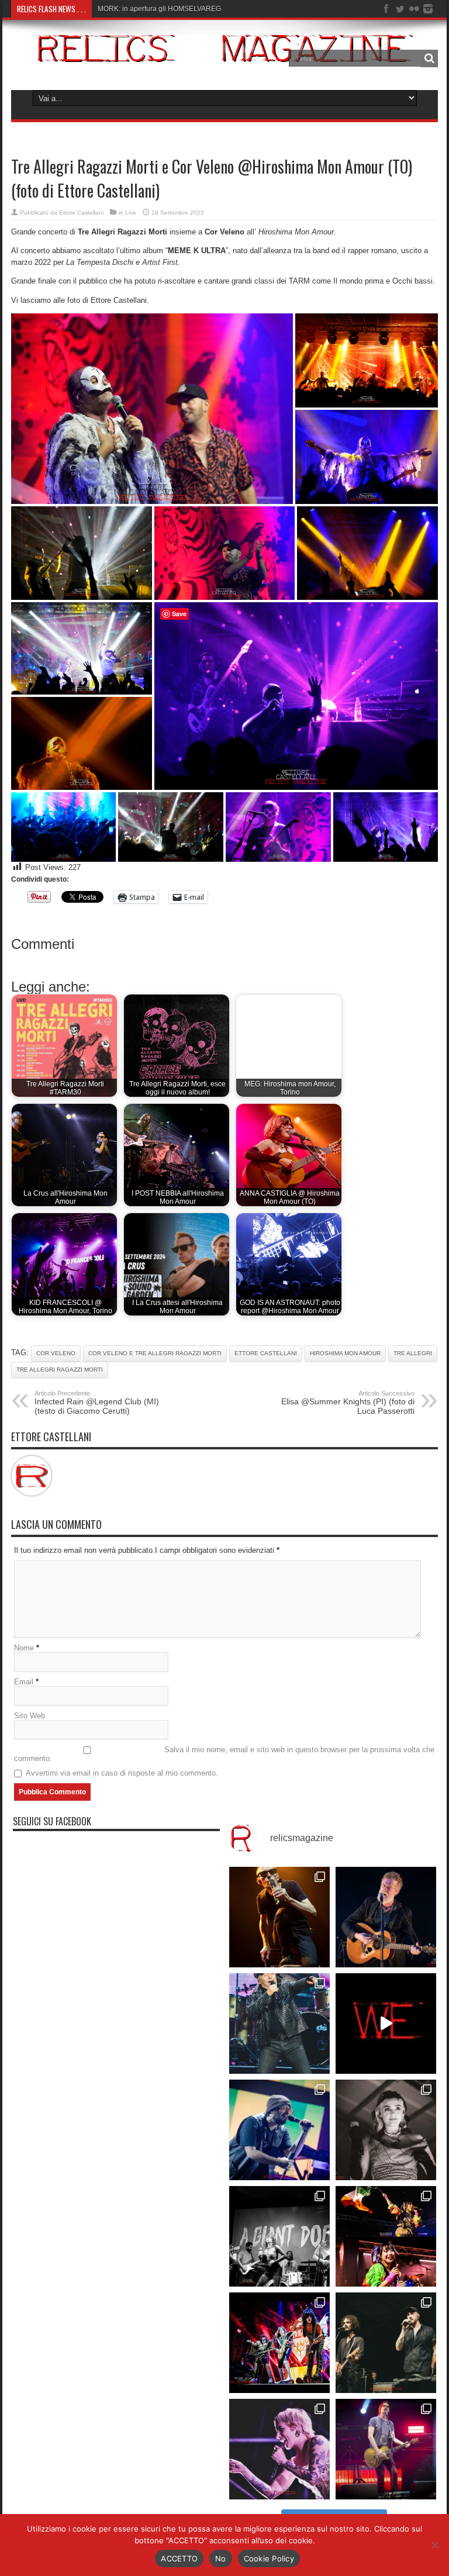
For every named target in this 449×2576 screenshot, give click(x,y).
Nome (24, 1648)
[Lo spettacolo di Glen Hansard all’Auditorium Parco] (386, 1917)
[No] (434, 2545)
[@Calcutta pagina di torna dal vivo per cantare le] (279, 2130)
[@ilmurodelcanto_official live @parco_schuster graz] (386, 2343)
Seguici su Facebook (52, 1821)
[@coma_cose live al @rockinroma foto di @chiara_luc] (279, 2449)
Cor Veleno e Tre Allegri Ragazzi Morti (155, 1353)
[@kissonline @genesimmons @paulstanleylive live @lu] (279, 2343)
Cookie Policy (269, 2558)
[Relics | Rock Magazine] (224, 53)
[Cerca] (429, 58)
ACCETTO (179, 2558)
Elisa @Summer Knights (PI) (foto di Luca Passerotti (348, 1403)
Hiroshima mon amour (345, 1353)
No (221, 2558)
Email (24, 1682)
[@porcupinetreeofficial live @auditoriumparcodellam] (386, 2449)
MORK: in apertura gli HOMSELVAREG (159, 9)
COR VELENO (56, 1353)
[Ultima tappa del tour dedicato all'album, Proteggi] (279, 1917)
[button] (152, 409)
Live (131, 213)
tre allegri (413, 1353)
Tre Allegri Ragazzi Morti (60, 1370)
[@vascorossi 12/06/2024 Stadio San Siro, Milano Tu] (279, 2023)
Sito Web (30, 1716)
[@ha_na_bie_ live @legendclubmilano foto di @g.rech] (386, 2236)
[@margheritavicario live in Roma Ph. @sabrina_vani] (386, 2130)
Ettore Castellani (81, 213)
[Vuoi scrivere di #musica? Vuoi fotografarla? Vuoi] (386, 2023)
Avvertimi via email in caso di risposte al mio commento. (122, 1773)
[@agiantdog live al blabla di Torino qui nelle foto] (279, 2236)
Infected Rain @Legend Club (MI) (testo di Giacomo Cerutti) (97, 1403)
